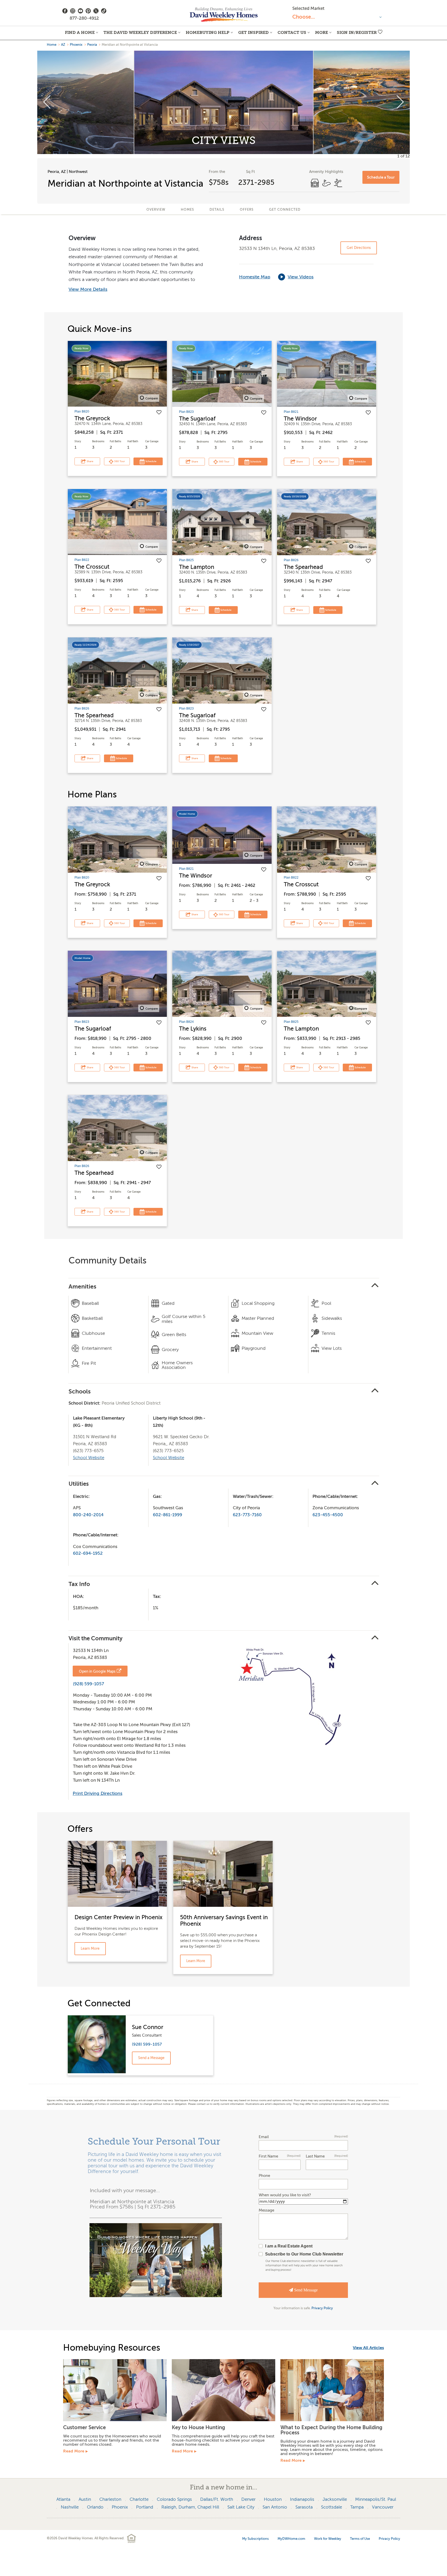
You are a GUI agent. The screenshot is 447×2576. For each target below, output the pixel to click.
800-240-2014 (88, 1515)
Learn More (90, 1949)
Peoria (92, 45)
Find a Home (80, 32)
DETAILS (217, 209)
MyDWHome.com (291, 2539)
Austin (85, 2499)
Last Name (327, 2156)
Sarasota (304, 2507)
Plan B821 (291, 412)
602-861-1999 (167, 1515)
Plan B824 (186, 1022)
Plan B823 (186, 412)
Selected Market (308, 8)
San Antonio (275, 2507)
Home (52, 45)
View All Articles (368, 2348)
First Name (280, 2156)
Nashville (70, 2507)
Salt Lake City (241, 2507)
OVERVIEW (156, 209)
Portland (145, 2507)
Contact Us (292, 32)
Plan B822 (82, 560)
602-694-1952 (88, 1553)
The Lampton (197, 567)
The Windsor (300, 419)
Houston (273, 2499)
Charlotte (139, 2499)
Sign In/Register (357, 32)
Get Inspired (254, 32)
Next (400, 102)
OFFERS (247, 209)
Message (266, 2210)
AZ (63, 45)
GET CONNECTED (285, 209)
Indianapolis (302, 2499)
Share (90, 461)
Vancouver (383, 2507)
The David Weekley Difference (140, 32)
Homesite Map (255, 277)
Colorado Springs (174, 2499)
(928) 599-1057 (88, 1684)
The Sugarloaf (197, 419)
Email (303, 2137)
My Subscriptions (255, 2539)
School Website (89, 1458)
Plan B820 (82, 411)
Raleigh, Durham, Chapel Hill (190, 2507)
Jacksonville (335, 2499)
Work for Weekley (328, 2539)
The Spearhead (303, 567)
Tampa (357, 2507)
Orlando (95, 2507)
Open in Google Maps (97, 1671)
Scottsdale (331, 2507)
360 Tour (119, 461)
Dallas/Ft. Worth (217, 2499)
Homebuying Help (208, 32)
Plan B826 (291, 560)
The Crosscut (92, 567)
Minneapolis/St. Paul (376, 2499)
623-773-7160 (247, 1515)
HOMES (187, 209)
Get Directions (359, 248)
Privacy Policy (322, 2308)
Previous (47, 102)
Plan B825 (186, 560)
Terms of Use (360, 2539)
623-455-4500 (328, 1515)
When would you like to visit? (285, 2195)
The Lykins (193, 1029)
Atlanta (63, 2499)
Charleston (110, 2499)
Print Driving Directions (98, 1793)
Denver (248, 2499)
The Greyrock (92, 418)
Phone (264, 2176)
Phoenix (76, 45)
